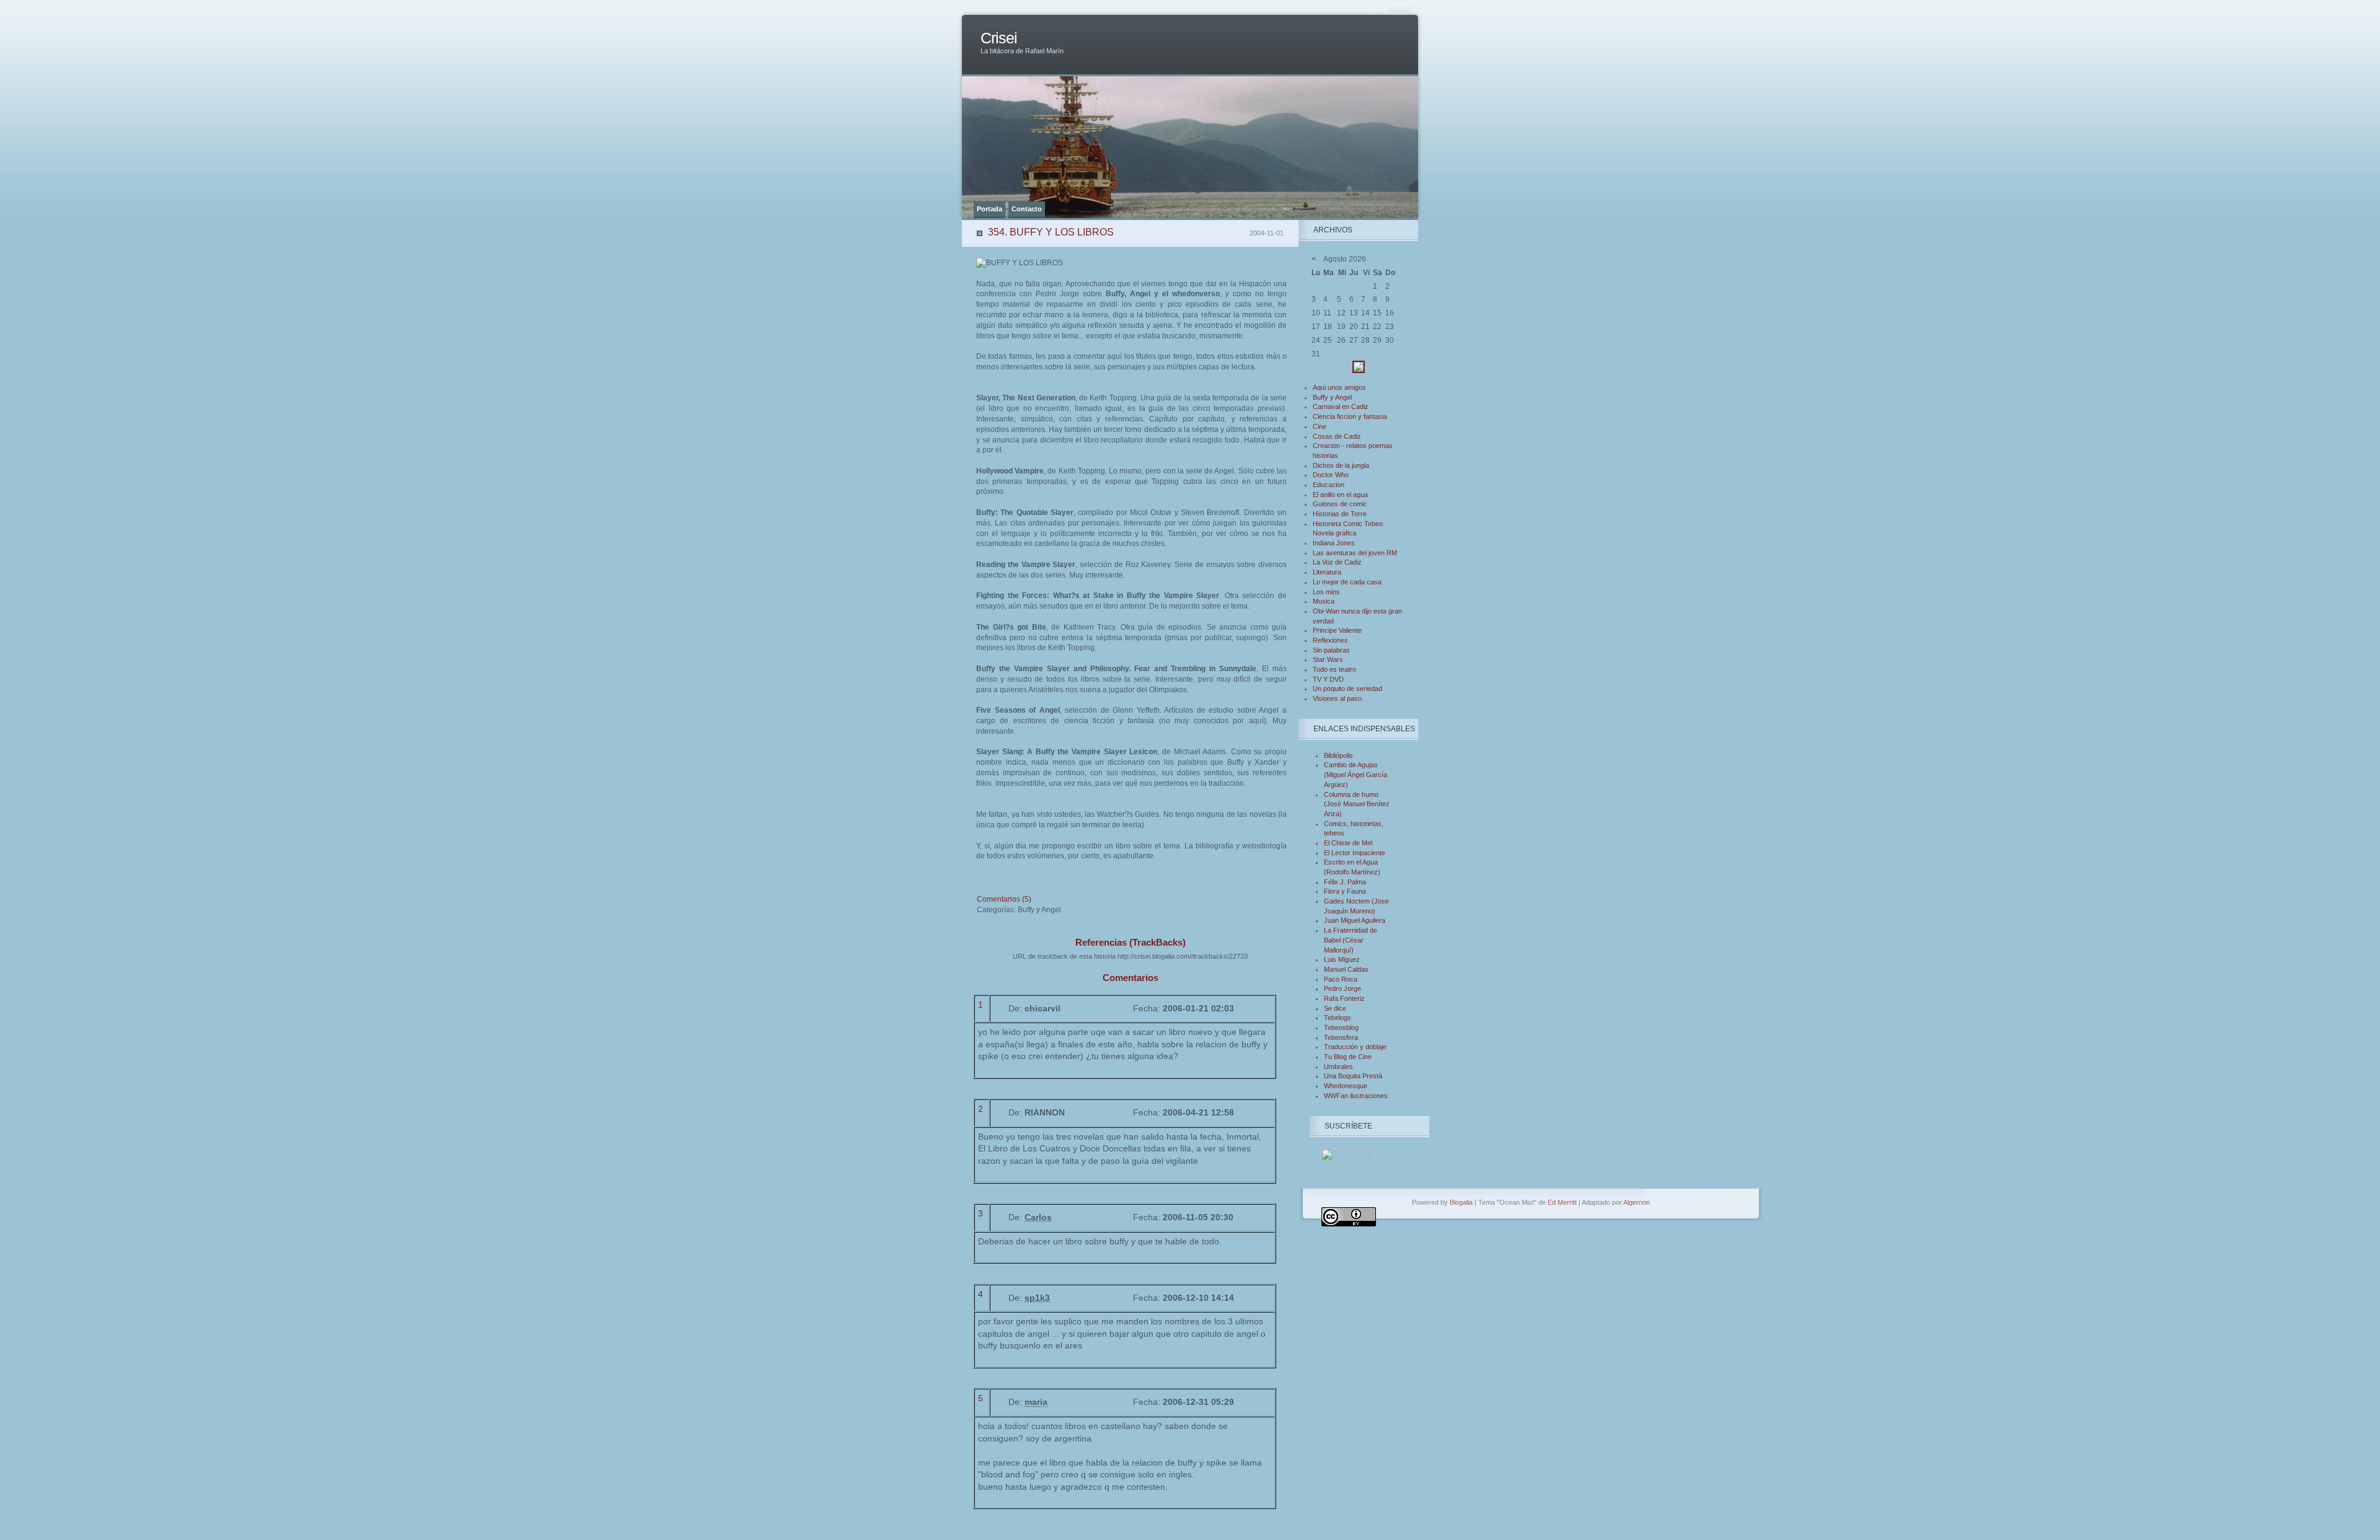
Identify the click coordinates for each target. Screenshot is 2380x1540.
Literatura (1327, 572)
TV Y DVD (1328, 679)
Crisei (999, 38)
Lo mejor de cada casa (1347, 582)
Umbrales (1338, 1067)
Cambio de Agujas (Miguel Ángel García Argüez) (1355, 774)
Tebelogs (1338, 1018)
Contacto (1027, 209)
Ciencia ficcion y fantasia (1350, 416)
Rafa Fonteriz (1344, 998)
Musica (1324, 601)
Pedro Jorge (1342, 988)
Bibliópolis (1338, 755)
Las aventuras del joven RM (1355, 553)
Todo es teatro (1334, 669)
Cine (1320, 426)
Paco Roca (1341, 979)
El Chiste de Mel (1348, 843)
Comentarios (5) (1004, 899)
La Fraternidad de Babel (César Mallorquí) (1351, 940)
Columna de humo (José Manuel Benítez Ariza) (1357, 804)
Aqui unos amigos (1339, 387)
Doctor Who (1331, 475)
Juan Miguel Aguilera (1355, 920)
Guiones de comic (1340, 504)
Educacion (1329, 485)
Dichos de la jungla (1341, 465)
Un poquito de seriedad (1347, 689)
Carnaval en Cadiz (1341, 407)
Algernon (1637, 1202)
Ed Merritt (1562, 1202)
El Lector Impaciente (1355, 853)
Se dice (1335, 1008)
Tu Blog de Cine (1348, 1057)
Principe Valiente (1337, 630)
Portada (989, 209)
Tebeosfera (1341, 1037)
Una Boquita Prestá (1353, 1076)
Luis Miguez (1342, 959)
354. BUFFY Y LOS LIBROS (1051, 232)
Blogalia (1461, 1202)
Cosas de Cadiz (1337, 436)
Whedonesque (1346, 1086)
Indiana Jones (1334, 543)
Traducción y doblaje (1355, 1047)
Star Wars (1328, 659)
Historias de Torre (1340, 514)
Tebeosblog (1341, 1027)
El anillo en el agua (1340, 495)
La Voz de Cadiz (1337, 562)
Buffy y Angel (1332, 397)
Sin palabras (1331, 650)
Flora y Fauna (1345, 891)
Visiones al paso (1337, 698)
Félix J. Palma (1345, 882)
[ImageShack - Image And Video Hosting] (1359, 371)
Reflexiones (1330, 640)
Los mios (1326, 592)
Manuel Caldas (1346, 969)
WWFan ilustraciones (1356, 1096)
